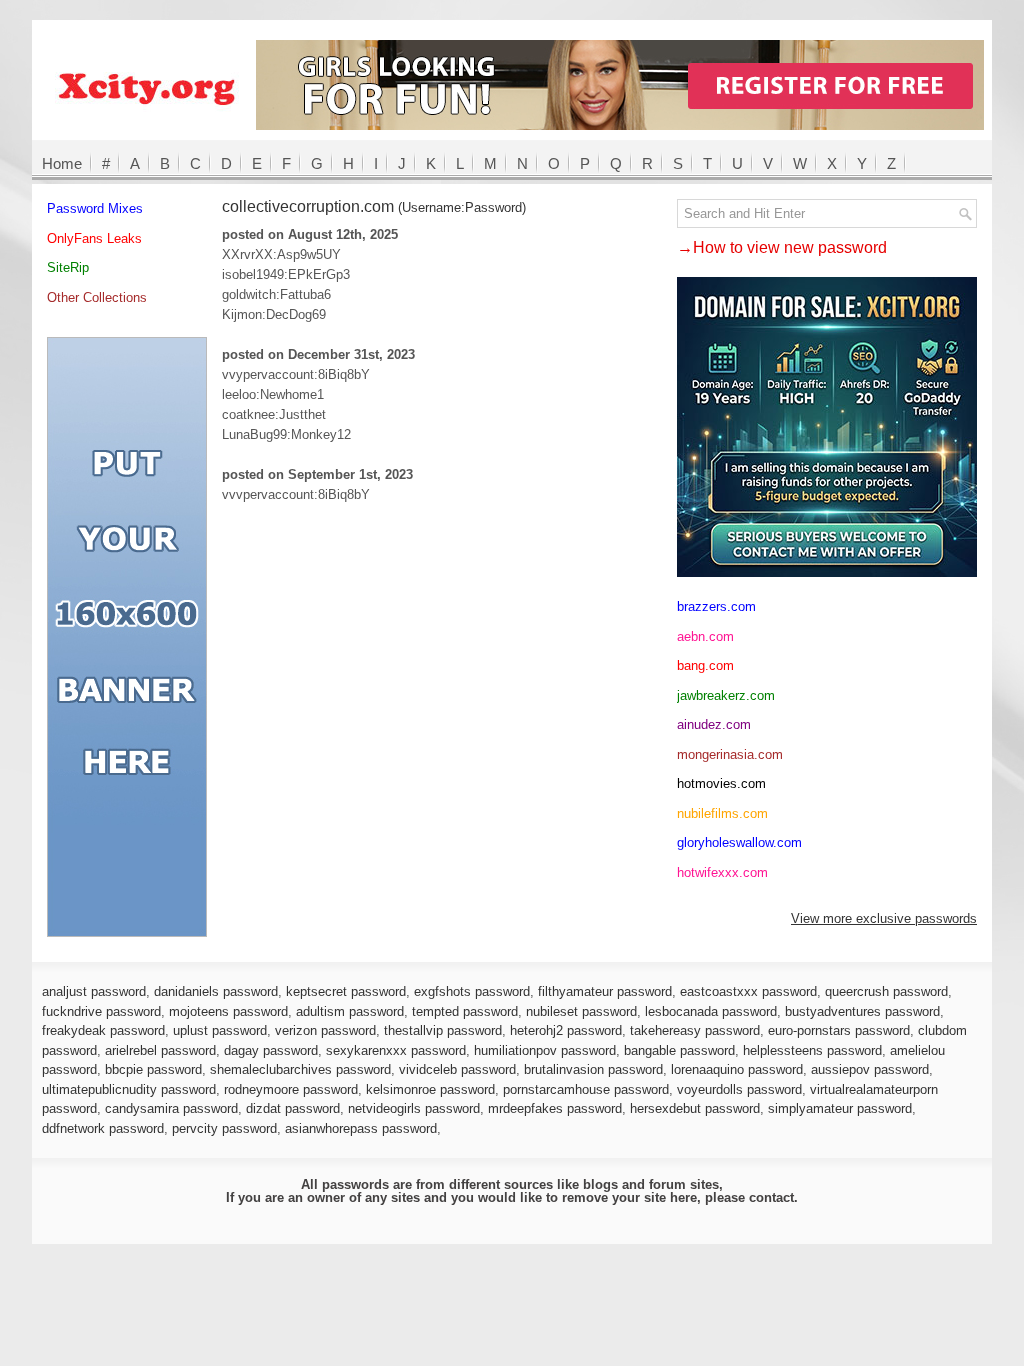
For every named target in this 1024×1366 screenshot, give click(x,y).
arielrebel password (160, 1050)
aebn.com (705, 636)
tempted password (465, 1011)
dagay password (271, 1050)
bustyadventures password (862, 1011)
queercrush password (886, 991)
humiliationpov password (545, 1050)
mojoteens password (228, 1011)
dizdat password (293, 1108)
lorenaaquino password (737, 1069)
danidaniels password (216, 991)
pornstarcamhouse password (586, 1089)
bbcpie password (153, 1069)
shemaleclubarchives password (300, 1069)
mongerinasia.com (730, 754)
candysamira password (171, 1108)
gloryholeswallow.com (739, 842)
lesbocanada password (711, 1011)
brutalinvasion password (593, 1069)
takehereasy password (695, 1030)
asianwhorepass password (361, 1128)
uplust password (220, 1030)
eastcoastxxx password (748, 991)
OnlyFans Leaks (94, 238)
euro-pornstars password (839, 1030)
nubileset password (581, 1011)
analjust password (94, 991)
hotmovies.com (721, 783)
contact (771, 1197)
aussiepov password (870, 1069)
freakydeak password (103, 1030)
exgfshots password (472, 991)
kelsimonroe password (430, 1089)
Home (62, 163)
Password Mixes (95, 208)
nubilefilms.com (722, 813)
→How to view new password (782, 247)
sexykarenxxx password (396, 1050)
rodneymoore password (291, 1089)
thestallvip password (443, 1030)
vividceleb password (457, 1069)
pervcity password (224, 1128)
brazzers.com (716, 606)
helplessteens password (812, 1050)
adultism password (350, 1011)
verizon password (325, 1030)
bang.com (705, 665)
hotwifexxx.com (722, 872)
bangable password (679, 1050)
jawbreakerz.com (726, 695)
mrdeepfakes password (555, 1108)
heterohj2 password (566, 1030)
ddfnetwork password (103, 1128)
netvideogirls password (414, 1108)
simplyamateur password (840, 1108)
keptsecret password (346, 991)
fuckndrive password (101, 1011)
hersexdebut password (695, 1108)
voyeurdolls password (739, 1089)
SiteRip (68, 267)
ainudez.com (714, 724)
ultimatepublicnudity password (129, 1089)
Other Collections (97, 297)
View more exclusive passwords (884, 918)
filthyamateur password (605, 991)
